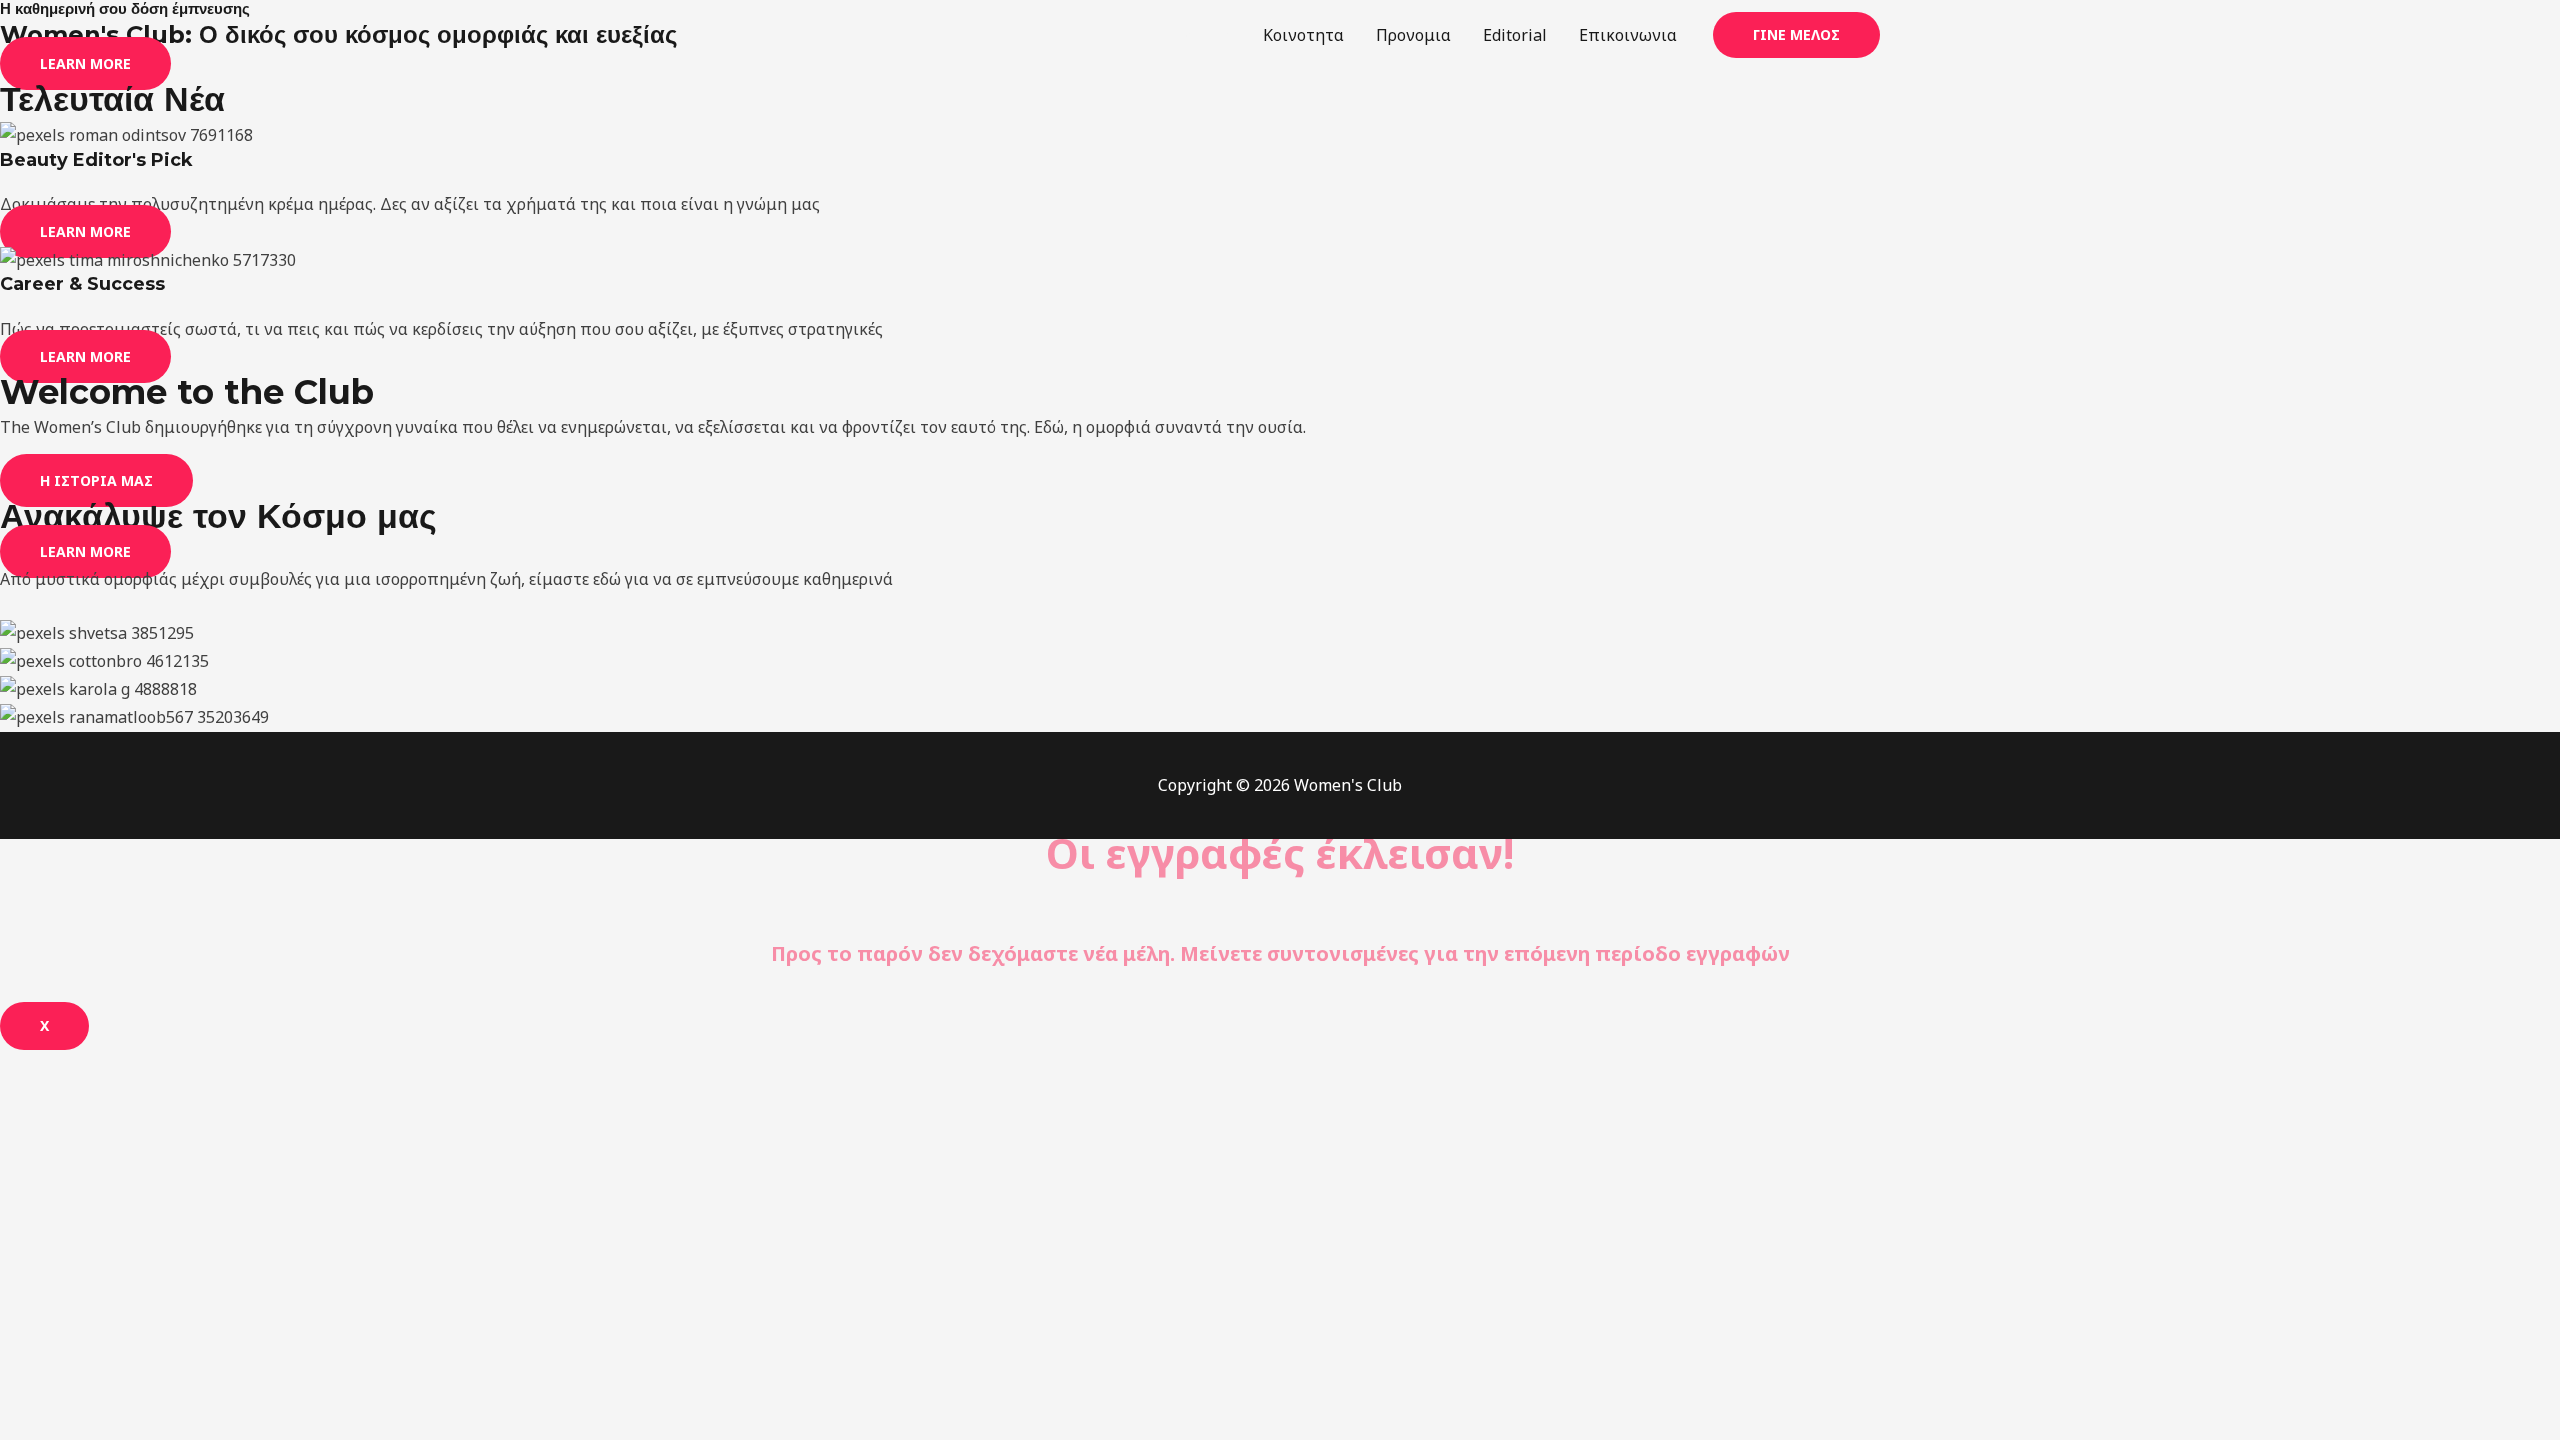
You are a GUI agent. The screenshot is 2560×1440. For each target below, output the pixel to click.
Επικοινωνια (1628, 35)
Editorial (1515, 35)
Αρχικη (1203, 35)
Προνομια (1413, 35)
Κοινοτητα (1303, 35)
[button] (1796, 35)
